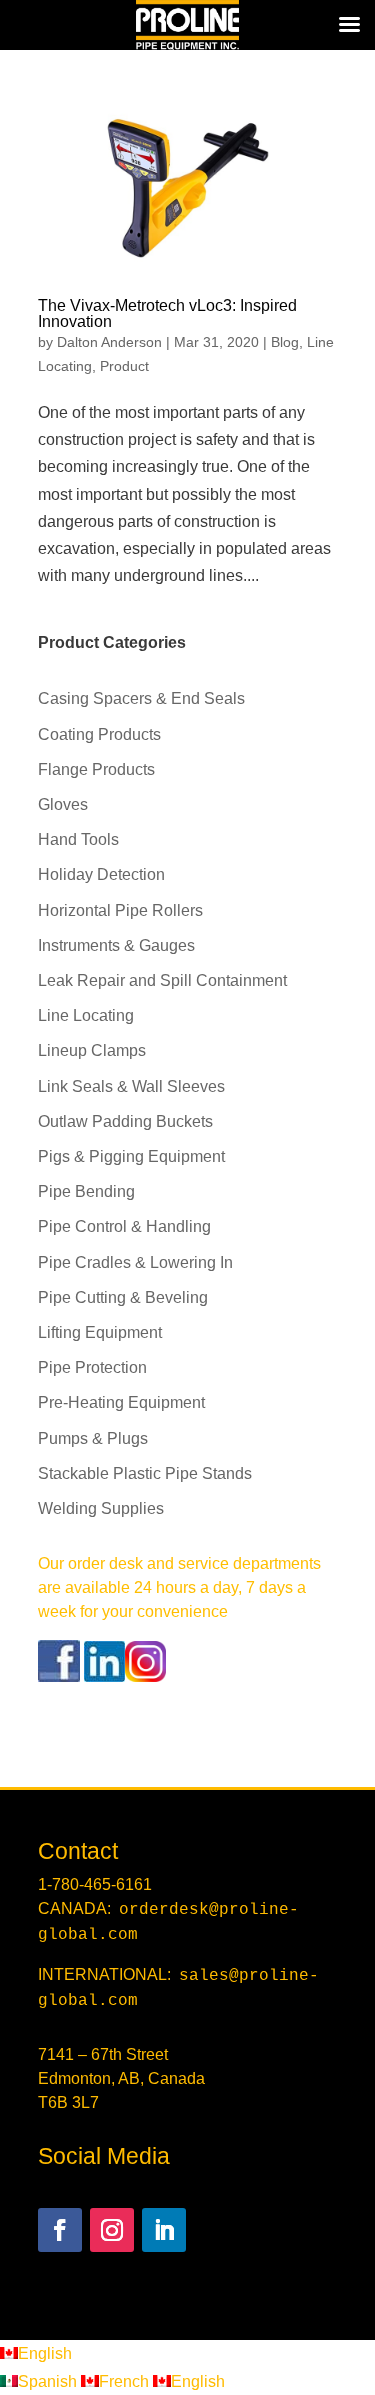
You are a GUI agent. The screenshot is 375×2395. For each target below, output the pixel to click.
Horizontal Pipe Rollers (120, 910)
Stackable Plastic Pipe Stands (145, 1473)
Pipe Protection (92, 1367)
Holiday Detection (101, 874)
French (126, 2381)
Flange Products (96, 769)
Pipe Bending (86, 1191)
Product (124, 366)
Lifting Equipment (100, 1332)
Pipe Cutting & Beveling (123, 1297)
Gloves (63, 804)
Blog (285, 342)
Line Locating (86, 1015)
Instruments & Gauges (116, 945)
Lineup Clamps (92, 1050)
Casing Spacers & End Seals (141, 698)
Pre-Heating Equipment (121, 1402)
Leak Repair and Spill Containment (162, 980)
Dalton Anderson (109, 342)
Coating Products (99, 734)
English (45, 2353)
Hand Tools (78, 839)
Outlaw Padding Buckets (125, 1121)
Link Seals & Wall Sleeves (131, 1086)
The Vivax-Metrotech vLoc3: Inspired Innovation (167, 313)
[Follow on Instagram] (112, 2230)
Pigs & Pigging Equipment (131, 1156)
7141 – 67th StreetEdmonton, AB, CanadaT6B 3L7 (121, 2078)
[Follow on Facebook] (60, 2230)
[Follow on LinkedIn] (164, 2230)
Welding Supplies (101, 1508)
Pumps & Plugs (93, 1438)
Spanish (49, 2381)
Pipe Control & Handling (124, 1226)
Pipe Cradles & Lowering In (135, 1262)
